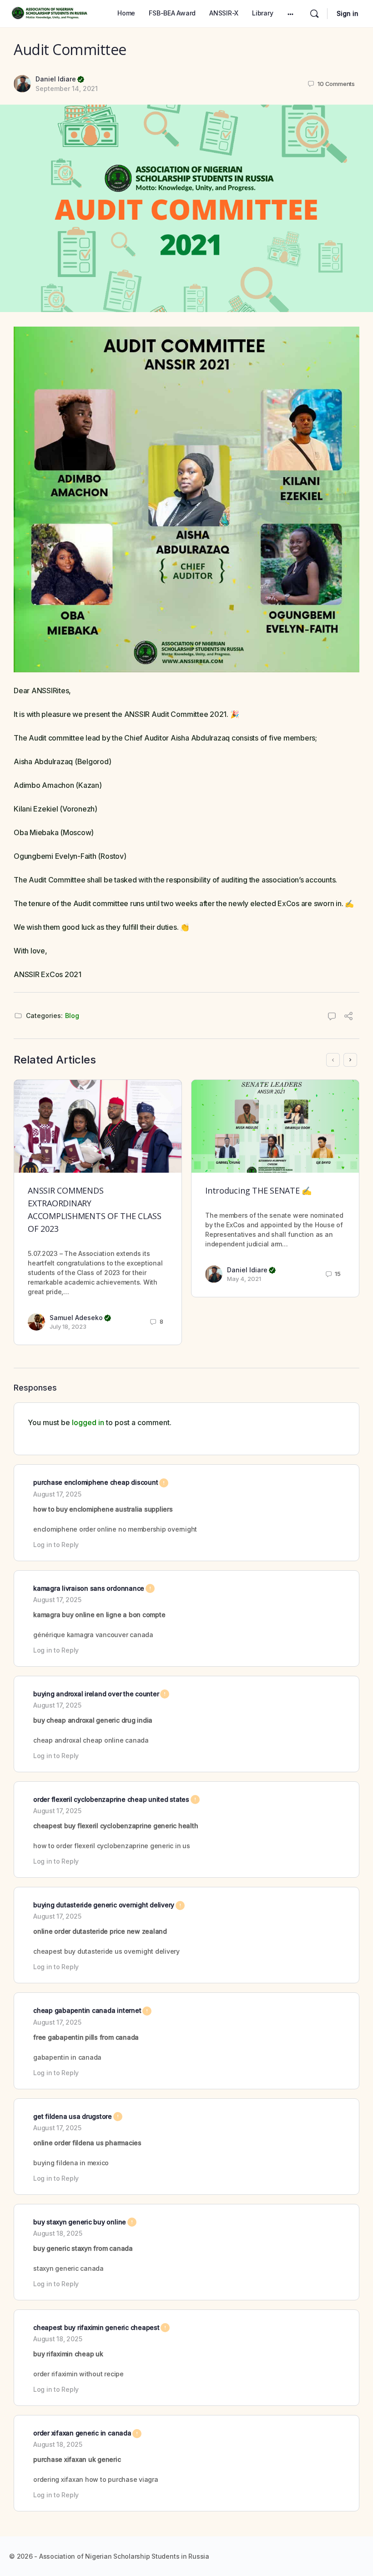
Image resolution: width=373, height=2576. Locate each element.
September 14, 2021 (67, 88)
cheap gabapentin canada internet (92, 2010)
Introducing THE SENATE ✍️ (258, 1190)
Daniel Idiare (60, 79)
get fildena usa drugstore (78, 2116)
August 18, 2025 (58, 2233)
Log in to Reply (56, 1545)
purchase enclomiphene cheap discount (101, 1482)
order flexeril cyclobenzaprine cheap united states (116, 1799)
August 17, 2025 (57, 1494)
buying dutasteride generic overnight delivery (109, 1905)
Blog (72, 1016)
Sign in (348, 13)
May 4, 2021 (244, 1279)
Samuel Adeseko (80, 1318)
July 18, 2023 (68, 1326)
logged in (88, 1422)
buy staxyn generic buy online (85, 2222)
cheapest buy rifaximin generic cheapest (101, 2327)
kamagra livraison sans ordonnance (94, 1588)
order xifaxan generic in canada (87, 2433)
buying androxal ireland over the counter (101, 1694)
